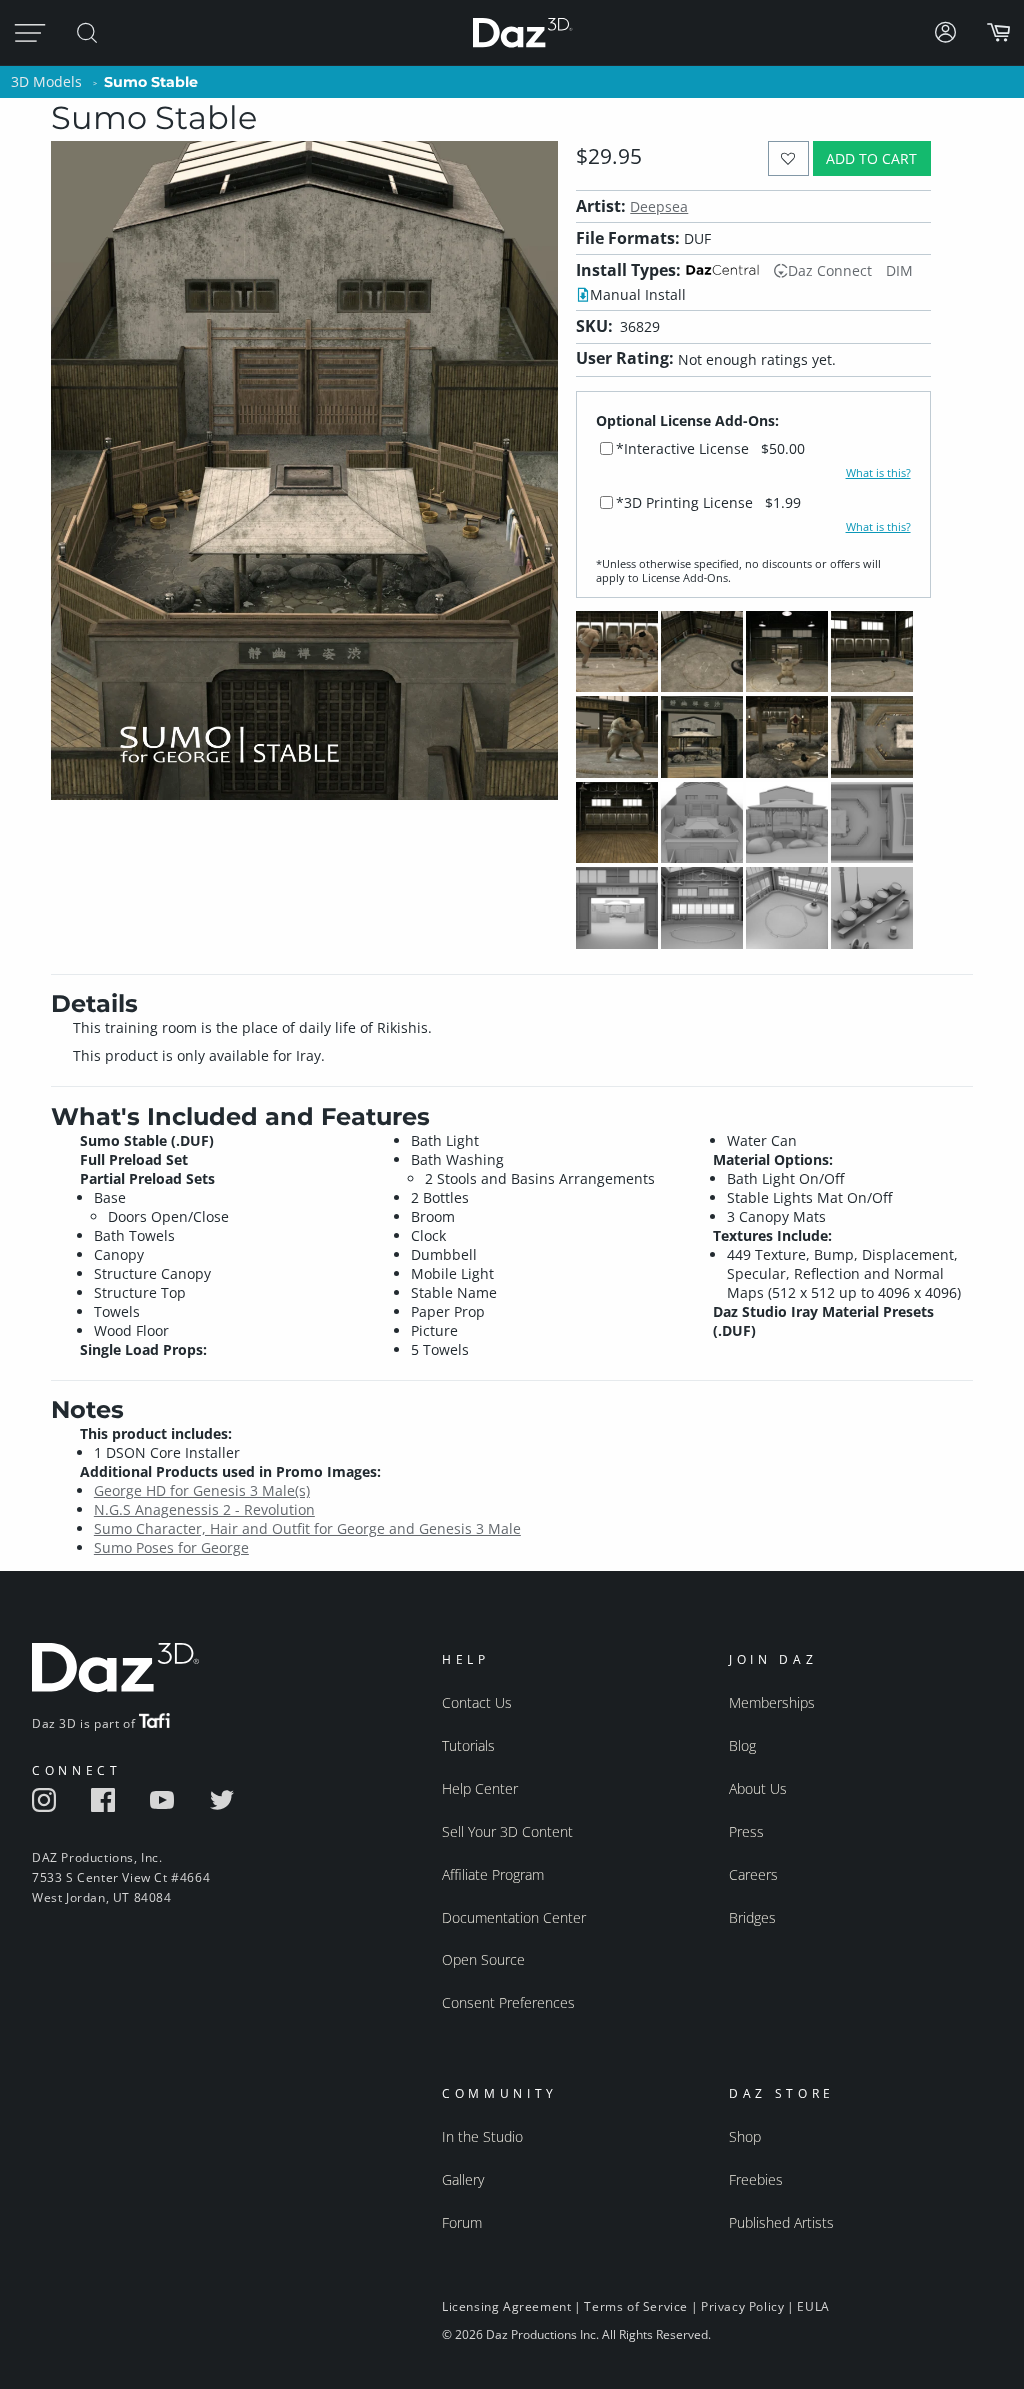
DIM (899, 270)
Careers (753, 1874)
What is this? (878, 473)
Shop (745, 2136)
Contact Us (477, 1702)
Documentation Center (514, 1917)
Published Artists (781, 2222)
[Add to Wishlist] (788, 158)
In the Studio (482, 2136)
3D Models (46, 81)
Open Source (483, 1959)
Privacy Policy (742, 2306)
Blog (742, 1745)
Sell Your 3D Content (507, 1831)
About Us (758, 1788)
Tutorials (468, 1745)
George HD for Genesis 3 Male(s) (202, 1490)
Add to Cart (871, 158)
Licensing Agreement (506, 2306)
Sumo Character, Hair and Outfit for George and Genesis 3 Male (307, 1528)
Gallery (463, 2179)
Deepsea (659, 206)
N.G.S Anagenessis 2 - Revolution (204, 1509)
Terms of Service (636, 2306)
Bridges (752, 1917)
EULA (813, 2306)
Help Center (480, 1788)
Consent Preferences (508, 2002)
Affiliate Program (493, 1874)
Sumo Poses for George (171, 1547)
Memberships (772, 1702)
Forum (462, 2222)
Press (746, 1831)
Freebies (756, 2179)
